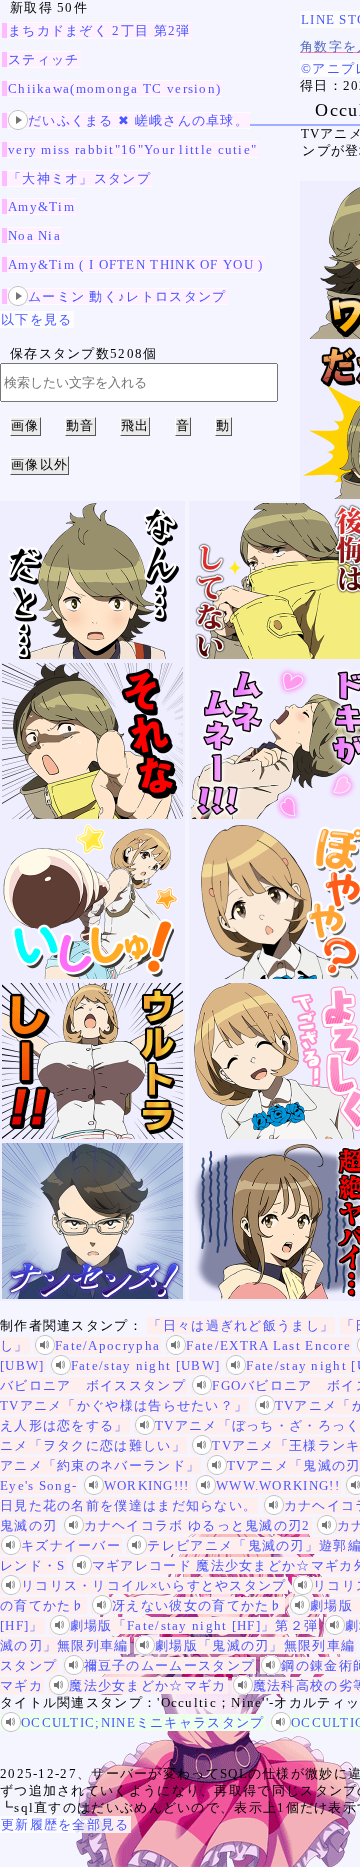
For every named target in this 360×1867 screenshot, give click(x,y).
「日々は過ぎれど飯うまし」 (241, 1325)
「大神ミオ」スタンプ (79, 178)
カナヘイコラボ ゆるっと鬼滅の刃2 (197, 1525)
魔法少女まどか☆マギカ (147, 1685)
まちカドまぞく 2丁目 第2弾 (99, 30)
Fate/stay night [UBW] (145, 1365)
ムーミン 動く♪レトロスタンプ (127, 296)
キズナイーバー (71, 1545)
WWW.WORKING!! (278, 1485)
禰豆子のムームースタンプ (170, 1665)
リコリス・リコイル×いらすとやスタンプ (154, 1585)
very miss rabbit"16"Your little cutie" (132, 149)
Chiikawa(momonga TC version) (114, 88)
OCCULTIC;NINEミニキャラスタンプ (143, 1722)
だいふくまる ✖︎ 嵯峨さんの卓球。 (138, 120)
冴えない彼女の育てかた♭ (198, 1605)
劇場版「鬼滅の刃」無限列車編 (255, 1645)
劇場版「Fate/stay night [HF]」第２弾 (194, 1625)
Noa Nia (34, 235)
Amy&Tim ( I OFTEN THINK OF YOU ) (136, 264)
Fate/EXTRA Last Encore (268, 1345)
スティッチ (44, 59)
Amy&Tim (41, 206)
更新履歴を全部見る (65, 1824)
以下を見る (37, 319)
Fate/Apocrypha (107, 1345)
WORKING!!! (147, 1485)
